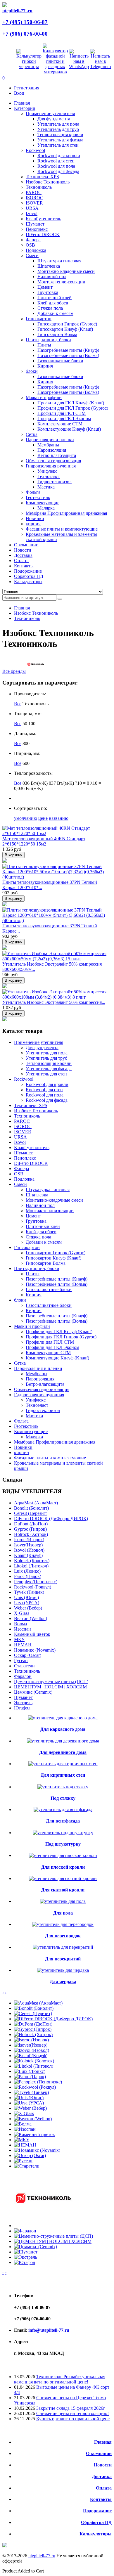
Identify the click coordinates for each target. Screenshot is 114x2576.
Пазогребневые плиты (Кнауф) (68, 350)
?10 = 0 (82, 783)
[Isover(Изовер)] (31, 2045)
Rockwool (35, 150)
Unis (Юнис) (26, 1597)
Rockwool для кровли (59, 156)
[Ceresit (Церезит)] (33, 2013)
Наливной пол (52, 277)
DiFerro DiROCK (43, 234)
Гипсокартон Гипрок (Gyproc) (67, 324)
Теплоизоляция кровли (60, 135)
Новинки (35, 518)
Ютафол (22, 1708)
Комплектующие (43, 503)
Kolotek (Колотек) (32, 1561)
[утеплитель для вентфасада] (63, 1810)
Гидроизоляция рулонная (51, 466)
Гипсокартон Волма (57, 334)
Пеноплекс (37, 229)
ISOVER (34, 203)
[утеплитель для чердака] (63, 1970)
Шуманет (35, 224)
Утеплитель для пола (58, 124)
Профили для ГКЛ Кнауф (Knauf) (71, 403)
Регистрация (27, 88)
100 (32, 724)
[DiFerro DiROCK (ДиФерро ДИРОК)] (53, 2019)
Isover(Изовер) (28, 1545)
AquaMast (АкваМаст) (36, 1503)
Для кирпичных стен (63, 1775)
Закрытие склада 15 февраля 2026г (71, 2408)
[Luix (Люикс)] (30, 2071)
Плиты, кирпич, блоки (48, 340)
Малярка (46, 508)
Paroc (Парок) (28, 1576)
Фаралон (23, 1676)
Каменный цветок (32, 1634)
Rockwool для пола (56, 166)
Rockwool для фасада (58, 171)
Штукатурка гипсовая (59, 261)
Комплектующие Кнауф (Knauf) (69, 429)
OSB (30, 245)
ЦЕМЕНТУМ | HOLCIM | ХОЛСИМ (50, 1687)
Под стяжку (63, 1798)
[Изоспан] (25, 2129)
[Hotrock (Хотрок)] (33, 2034)
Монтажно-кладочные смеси (66, 271)
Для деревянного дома (63, 1752)
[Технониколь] (43, 2226)
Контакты (101, 2499)
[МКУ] (22, 2140)
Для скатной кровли (63, 1890)
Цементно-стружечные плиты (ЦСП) (51, 1682)
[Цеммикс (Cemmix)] (36, 2247)
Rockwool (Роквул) (33, 1587)
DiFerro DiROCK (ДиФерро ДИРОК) (51, 1519)
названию (59, 818)
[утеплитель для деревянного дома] (63, 1741)
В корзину (13, 855)
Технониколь (39, 187)
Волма (20, 1624)
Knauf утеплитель (43, 219)
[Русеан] (23, 2161)
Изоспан (23, 1629)
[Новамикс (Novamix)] (37, 2150)
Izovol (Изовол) (29, 1550)
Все (18, 704)
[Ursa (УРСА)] (29, 2103)
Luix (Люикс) (27, 1571)
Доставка (102, 2477)
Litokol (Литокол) (31, 1566)
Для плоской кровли (63, 1867)
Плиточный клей (55, 298)
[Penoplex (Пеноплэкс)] (38, 2082)
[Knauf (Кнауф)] (31, 2056)
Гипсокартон (39, 319)
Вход (19, 93)
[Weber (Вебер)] (30, 2108)
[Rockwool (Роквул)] (35, 2087)
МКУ (19, 1639)
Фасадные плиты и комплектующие (62, 529)
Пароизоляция (52, 450)
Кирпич (45, 366)
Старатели (24, 1666)
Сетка (32, 434)
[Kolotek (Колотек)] (34, 2061)
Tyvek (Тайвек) (29, 1592)
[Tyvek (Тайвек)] (31, 2092)
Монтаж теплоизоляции (61, 282)
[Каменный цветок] (34, 2134)
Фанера (33, 240)
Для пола (63, 1913)
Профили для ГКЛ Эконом (64, 419)
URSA (32, 208)
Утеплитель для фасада (60, 140)
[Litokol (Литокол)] (34, 2066)
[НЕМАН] (25, 2145)
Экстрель (23, 1703)
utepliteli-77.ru (42, 2556)
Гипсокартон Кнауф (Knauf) (65, 329)
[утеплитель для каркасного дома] (63, 1718)
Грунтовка (48, 292)
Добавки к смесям (55, 313)
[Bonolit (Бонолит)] (34, 2008)
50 (25, 724)
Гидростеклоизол (55, 482)
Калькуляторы (96, 2534)
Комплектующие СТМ (60, 424)
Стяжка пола (50, 308)
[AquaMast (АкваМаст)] (38, 2003)
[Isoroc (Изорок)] (31, 2040)
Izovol (32, 213)
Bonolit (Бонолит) (31, 1508)
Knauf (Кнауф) (28, 1555)
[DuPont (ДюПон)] (33, 2024)
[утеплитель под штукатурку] (63, 1833)
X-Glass (22, 1613)
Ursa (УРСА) (27, 1603)
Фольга (33, 492)
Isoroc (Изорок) (29, 1540)
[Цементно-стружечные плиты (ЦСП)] (53, 2236)
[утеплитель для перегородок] (63, 1924)
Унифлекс (47, 471)
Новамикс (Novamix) (35, 1650)
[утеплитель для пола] (63, 1901)
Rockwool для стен (56, 161)
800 (26, 743)
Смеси (32, 255)
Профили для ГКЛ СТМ (62, 413)
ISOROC (34, 198)
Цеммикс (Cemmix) (33, 1692)
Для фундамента (54, 119)
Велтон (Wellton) (31, 1618)
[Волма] (23, 2124)
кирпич (33, 524)
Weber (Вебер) (28, 1608)
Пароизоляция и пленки (50, 440)
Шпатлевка (49, 266)
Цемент (45, 287)
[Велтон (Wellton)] (33, 2119)
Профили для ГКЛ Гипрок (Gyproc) (73, 408)
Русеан (21, 1661)
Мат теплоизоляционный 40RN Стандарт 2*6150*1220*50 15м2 (44, 841)
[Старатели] (27, 2166)
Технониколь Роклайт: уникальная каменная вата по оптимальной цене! (60, 2379)
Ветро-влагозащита (57, 455)
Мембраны (48, 445)
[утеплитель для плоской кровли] (63, 1855)
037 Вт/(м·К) (61, 783)
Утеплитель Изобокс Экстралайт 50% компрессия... (54, 1002)
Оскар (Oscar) (28, 1655)
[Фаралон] (25, 2231)
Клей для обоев (53, 303)
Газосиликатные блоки (60, 361)
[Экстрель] (26, 2257)
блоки (32, 371)
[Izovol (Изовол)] (32, 2050)
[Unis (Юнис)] (29, 2098)
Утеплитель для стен (58, 145)
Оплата (104, 2488)
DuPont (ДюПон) (31, 1524)
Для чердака (63, 1982)
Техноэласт (49, 476)
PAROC (34, 192)
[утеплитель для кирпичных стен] (63, 1764)
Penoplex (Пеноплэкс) (36, 1582)
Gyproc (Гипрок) (30, 1529)
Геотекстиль (38, 497)
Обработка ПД (96, 2522)
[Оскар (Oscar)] (30, 2155)
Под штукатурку (63, 1844)
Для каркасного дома (63, 1729)
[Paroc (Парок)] (30, 2077)
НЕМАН (23, 1645)
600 (26, 763)
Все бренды (14, 671)
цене (43, 818)
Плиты (44, 345)
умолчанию (26, 818)
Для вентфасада (63, 1821)
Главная (22, 608)
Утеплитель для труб (58, 129)
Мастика (46, 487)
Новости (103, 2465)
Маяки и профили (44, 397)
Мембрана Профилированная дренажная (66, 513)
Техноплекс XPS (42, 177)
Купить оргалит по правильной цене (73, 2419)
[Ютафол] (25, 2262)
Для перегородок (63, 1936)
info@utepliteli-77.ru (49, 2330)
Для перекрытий (63, 1959)
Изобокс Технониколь (48, 182)
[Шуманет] (26, 2252)
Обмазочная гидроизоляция (53, 461)
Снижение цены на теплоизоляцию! (72, 2413)
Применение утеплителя (50, 114)
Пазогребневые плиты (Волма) (68, 355)
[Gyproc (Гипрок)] (33, 2029)
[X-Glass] (24, 2113)
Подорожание (97, 2511)
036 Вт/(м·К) (35, 783)
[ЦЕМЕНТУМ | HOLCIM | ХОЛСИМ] (53, 2241)
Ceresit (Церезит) (31, 1513)
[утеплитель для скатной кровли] (63, 1878)
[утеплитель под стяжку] (63, 1787)
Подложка (36, 250)
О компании (99, 2453)
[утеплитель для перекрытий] (63, 1947)
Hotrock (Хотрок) (31, 1534)
